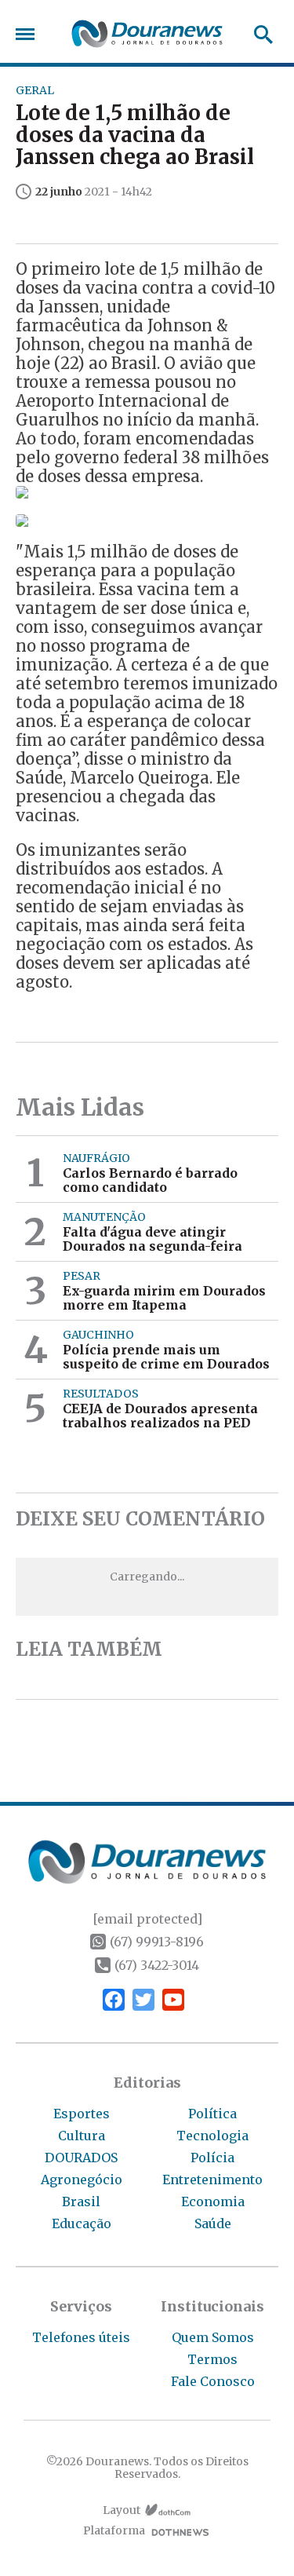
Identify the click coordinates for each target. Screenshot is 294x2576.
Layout (122, 2510)
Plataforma (114, 2531)
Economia (213, 2201)
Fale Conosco (213, 2381)
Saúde (213, 2223)
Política (212, 2114)
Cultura (82, 2136)
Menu (29, 34)
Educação (82, 2223)
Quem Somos (213, 2337)
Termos (212, 2359)
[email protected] (147, 1919)
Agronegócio (82, 2180)
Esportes (82, 2114)
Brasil (81, 2201)
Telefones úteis (81, 2337)
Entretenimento (212, 2180)
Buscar (258, 35)
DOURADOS (81, 2158)
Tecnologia (212, 2136)
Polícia (212, 2158)
